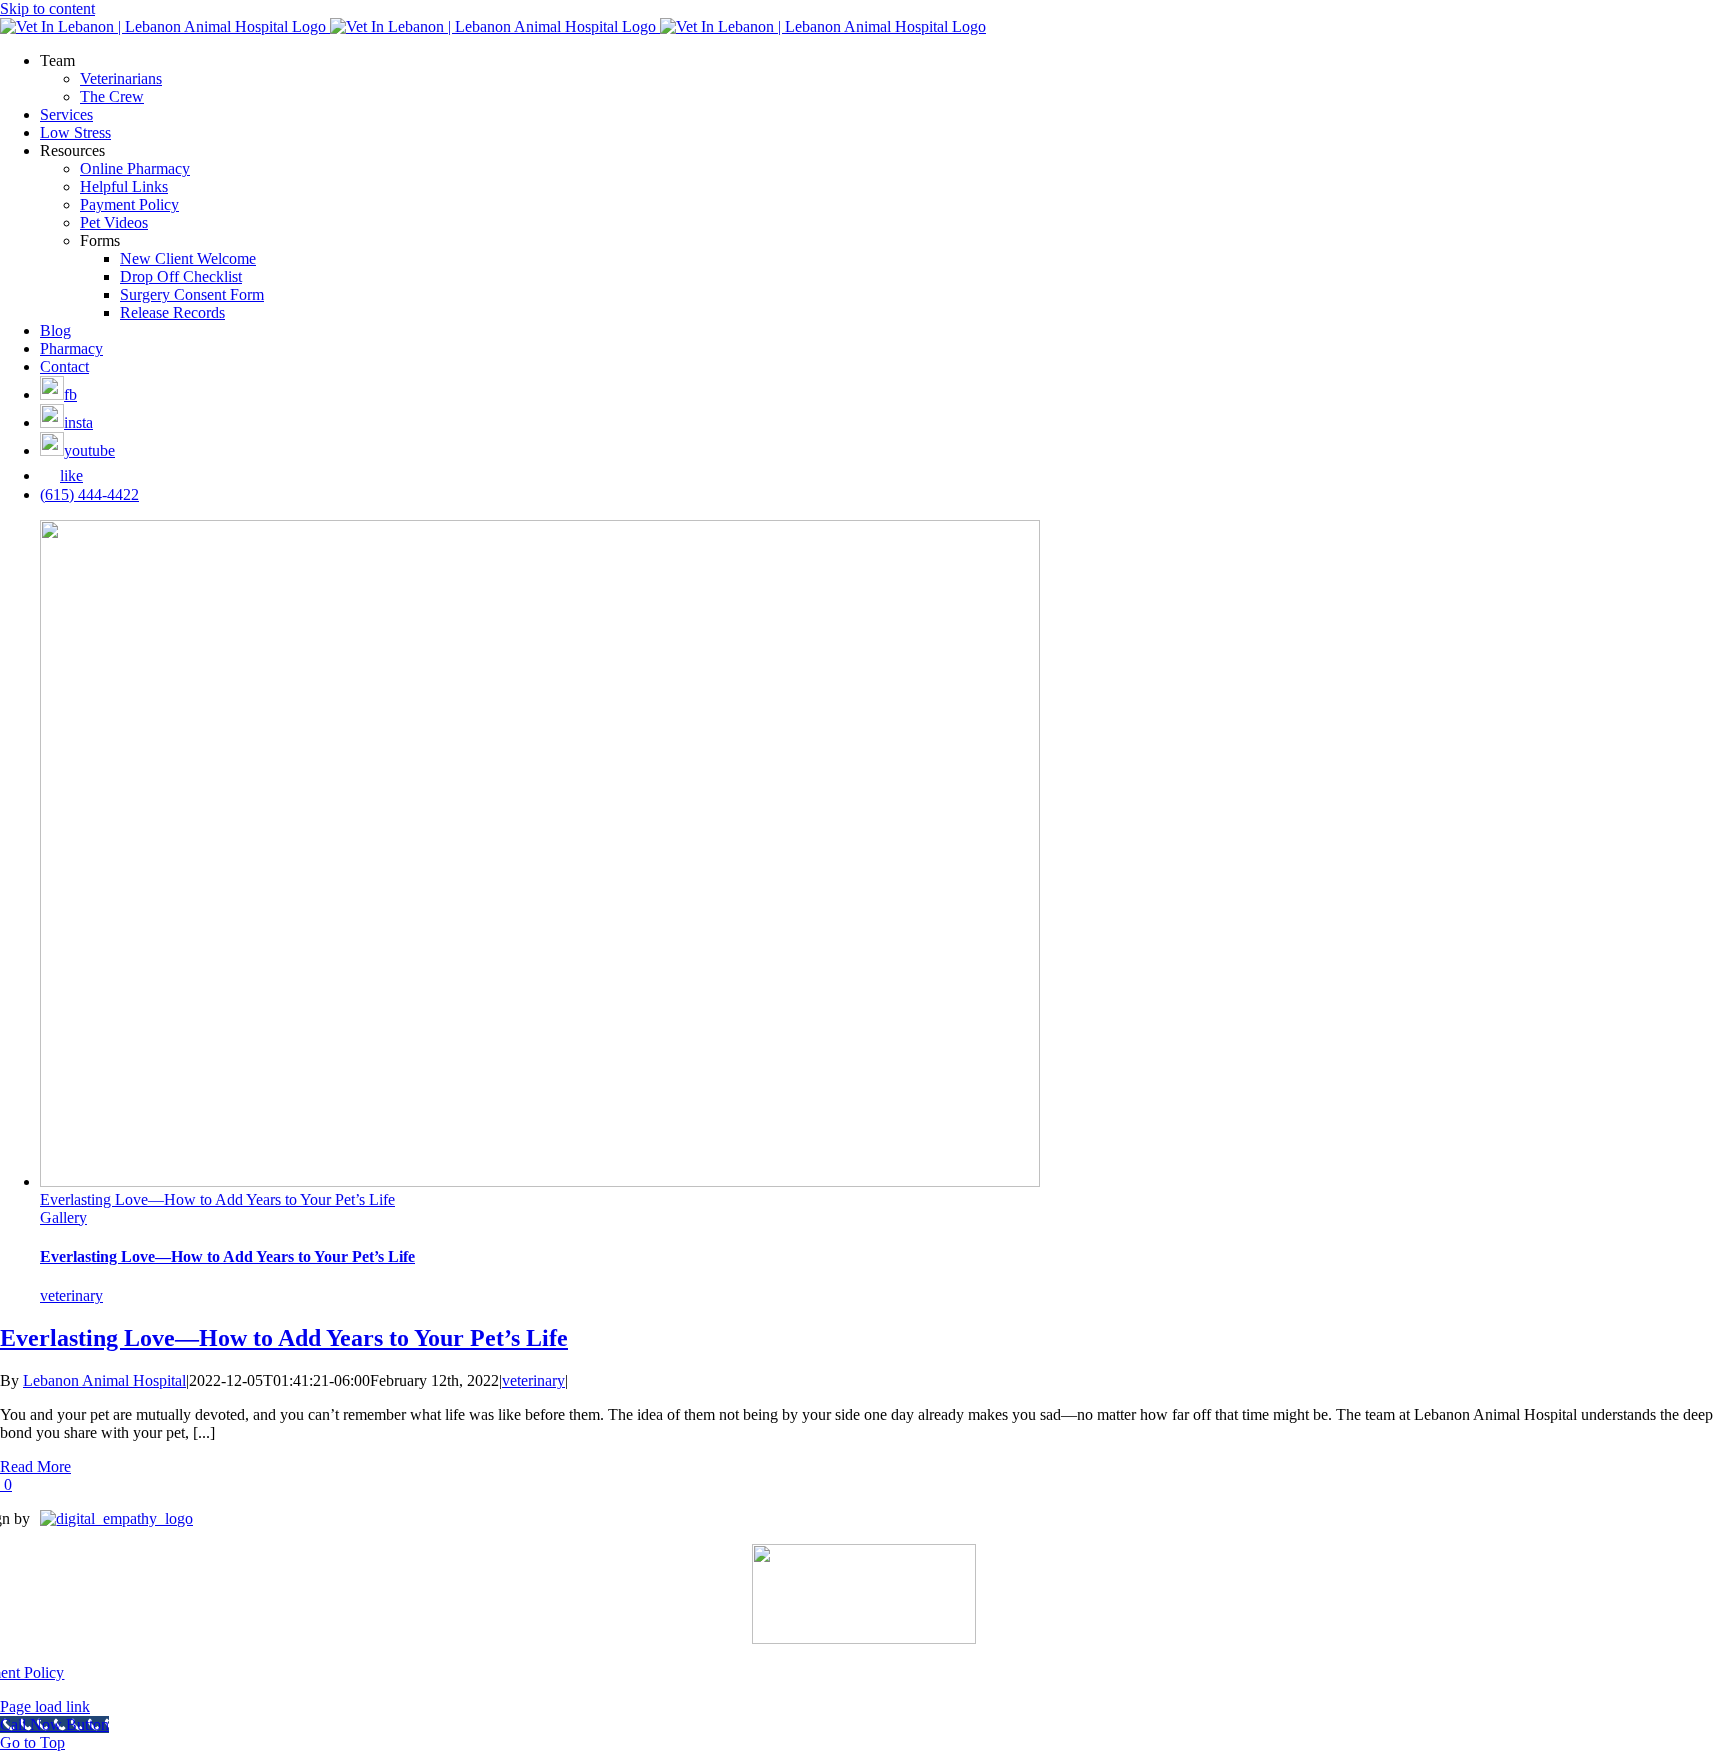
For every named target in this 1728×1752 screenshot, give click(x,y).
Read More (35, 1466)
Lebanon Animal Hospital (104, 1380)
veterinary (71, 1295)
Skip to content (47, 8)
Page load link (45, 1706)
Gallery (63, 1217)
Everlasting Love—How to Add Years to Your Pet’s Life (217, 1199)
